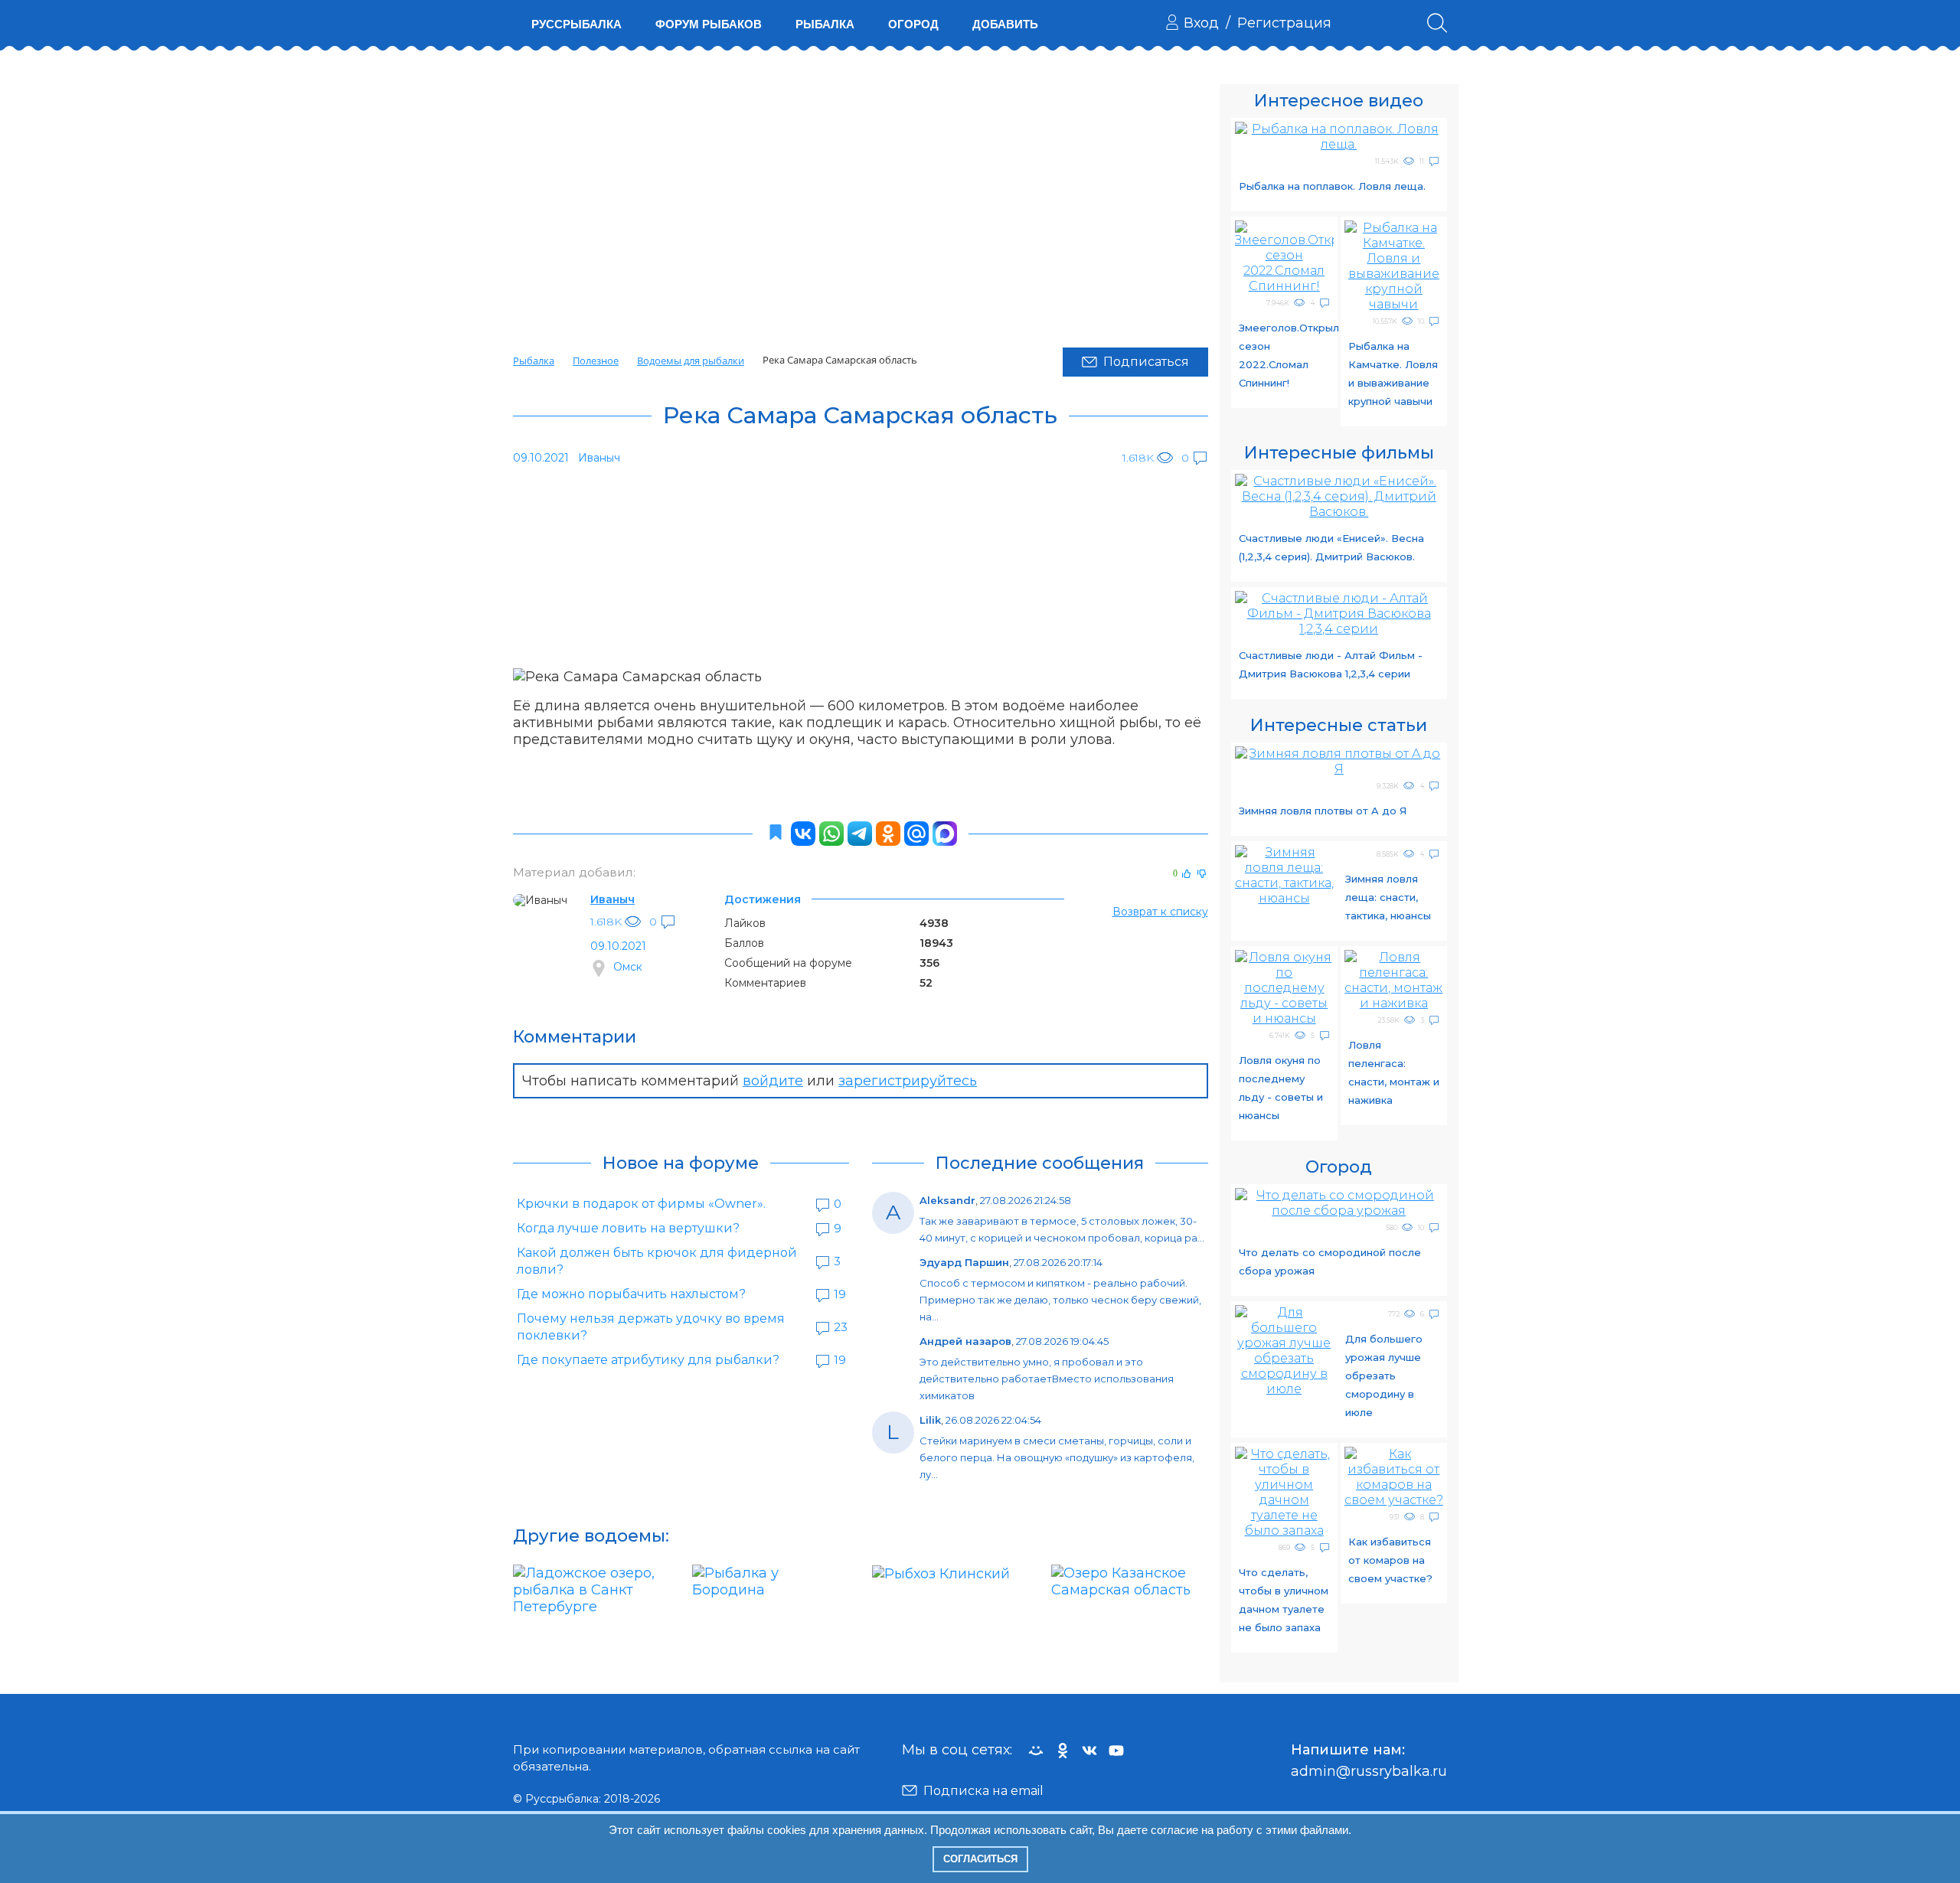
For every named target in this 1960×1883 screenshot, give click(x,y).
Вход (1201, 23)
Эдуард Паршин (964, 1262)
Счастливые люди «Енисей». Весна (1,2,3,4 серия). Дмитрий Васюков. (1331, 547)
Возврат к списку (1160, 912)
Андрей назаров (965, 1341)
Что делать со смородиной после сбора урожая (1330, 1261)
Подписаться (1146, 362)
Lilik (930, 1420)
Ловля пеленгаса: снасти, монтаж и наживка (1394, 1072)
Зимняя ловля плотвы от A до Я (1323, 811)
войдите (773, 1081)
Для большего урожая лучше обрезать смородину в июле (1384, 1376)
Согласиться (980, 1859)
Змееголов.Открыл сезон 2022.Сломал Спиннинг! (1286, 355)
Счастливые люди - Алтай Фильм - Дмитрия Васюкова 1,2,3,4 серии (1331, 664)
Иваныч (612, 899)
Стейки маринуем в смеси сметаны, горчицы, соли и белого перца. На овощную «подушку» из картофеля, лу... (1057, 1457)
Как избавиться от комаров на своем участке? (1390, 1560)
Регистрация (1284, 23)
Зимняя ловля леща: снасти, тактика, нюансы (1388, 897)
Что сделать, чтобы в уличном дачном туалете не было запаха (1284, 1600)
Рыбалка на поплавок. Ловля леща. (1332, 186)
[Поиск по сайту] (1437, 23)
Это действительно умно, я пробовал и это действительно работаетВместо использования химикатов (1047, 1379)
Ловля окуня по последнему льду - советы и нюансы (1281, 1088)
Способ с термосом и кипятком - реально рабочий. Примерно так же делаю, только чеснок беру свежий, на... (1060, 1300)
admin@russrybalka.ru (1369, 1771)
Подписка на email (983, 1791)
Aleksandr (947, 1200)
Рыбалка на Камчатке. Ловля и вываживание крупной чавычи (1393, 374)
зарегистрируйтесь (908, 1081)
